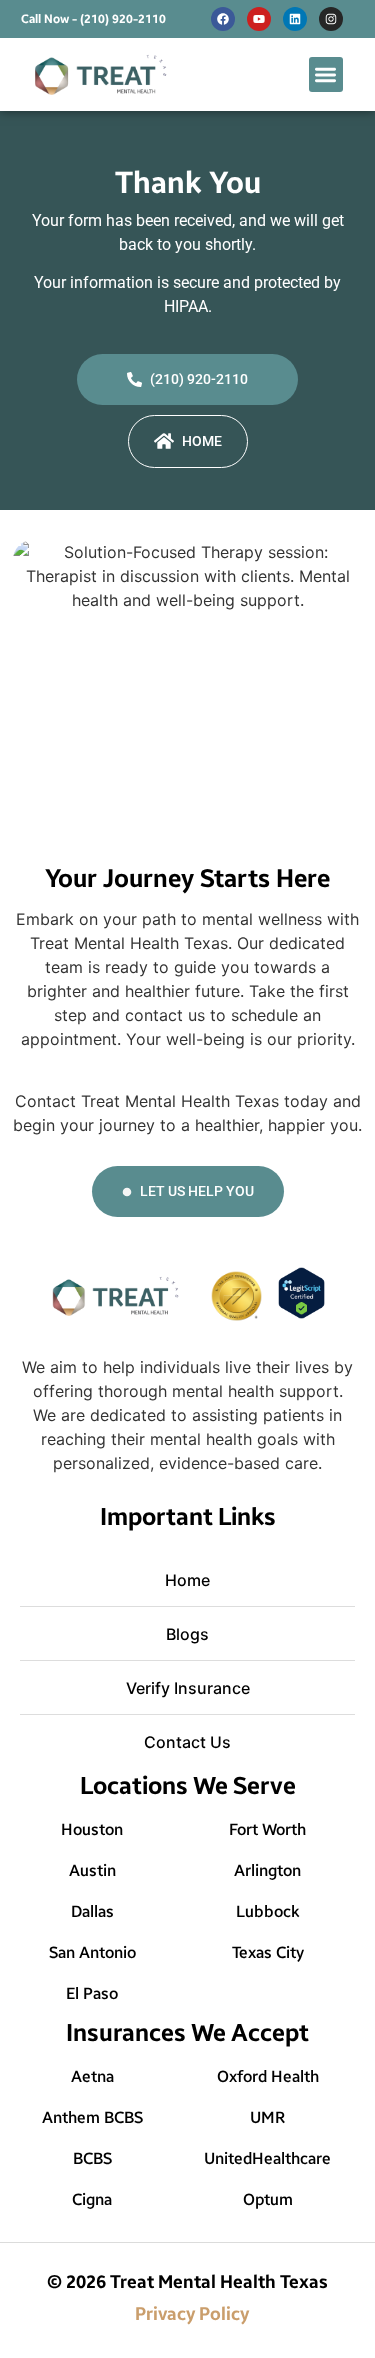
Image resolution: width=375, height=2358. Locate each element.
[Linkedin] (295, 19)
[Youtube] (259, 19)
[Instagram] (331, 19)
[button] (326, 74)
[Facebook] (223, 19)
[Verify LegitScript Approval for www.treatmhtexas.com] (301, 1313)
